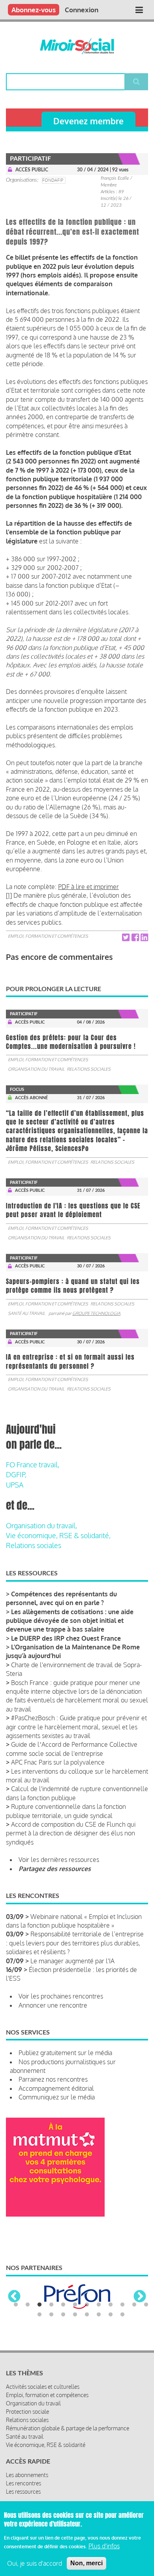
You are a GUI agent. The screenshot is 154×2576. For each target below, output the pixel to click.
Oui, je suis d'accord (35, 2563)
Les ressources (23, 2491)
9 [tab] (111, 2305)
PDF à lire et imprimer (88, 887)
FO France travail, (33, 1465)
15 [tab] (63, 2315)
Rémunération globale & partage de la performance (68, 2428)
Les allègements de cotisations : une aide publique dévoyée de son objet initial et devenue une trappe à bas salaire (70, 1621)
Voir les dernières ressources (59, 1860)
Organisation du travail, (41, 1525)
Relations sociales (89, 1069)
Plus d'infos (104, 2546)
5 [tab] (63, 2305)
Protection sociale (27, 2412)
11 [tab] (134, 2305)
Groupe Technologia (96, 1313)
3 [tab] (39, 2305)
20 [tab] (122, 2315)
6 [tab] (75, 2305)
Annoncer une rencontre (53, 2005)
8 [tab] (99, 2305)
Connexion (82, 10)
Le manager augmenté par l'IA (72, 1961)
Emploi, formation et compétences (48, 936)
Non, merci (86, 2563)
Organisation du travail (36, 1069)
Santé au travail (26, 1313)
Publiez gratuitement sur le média (65, 2053)
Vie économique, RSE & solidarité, (58, 1535)
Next (140, 2297)
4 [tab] (51, 2305)
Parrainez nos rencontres (53, 2079)
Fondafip (53, 180)
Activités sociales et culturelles (43, 2387)
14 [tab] (51, 2315)
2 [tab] (28, 2305)
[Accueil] (77, 46)
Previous (14, 2297)
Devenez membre (88, 121)
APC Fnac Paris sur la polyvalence (58, 1762)
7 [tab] (87, 2305)
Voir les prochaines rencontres (61, 1996)
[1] (9, 895)
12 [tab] (146, 2305)
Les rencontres (23, 2483)
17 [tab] (87, 2315)
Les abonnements (27, 2475)
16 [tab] (75, 2315)
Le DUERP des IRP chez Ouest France (66, 1638)
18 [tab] (99, 2315)
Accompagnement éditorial (56, 2088)
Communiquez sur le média (57, 2097)
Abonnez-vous (34, 10)
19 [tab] (111, 2315)
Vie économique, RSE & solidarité (46, 2445)
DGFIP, (16, 1474)
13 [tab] (39, 2315)
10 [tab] (122, 2305)
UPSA (15, 1485)
